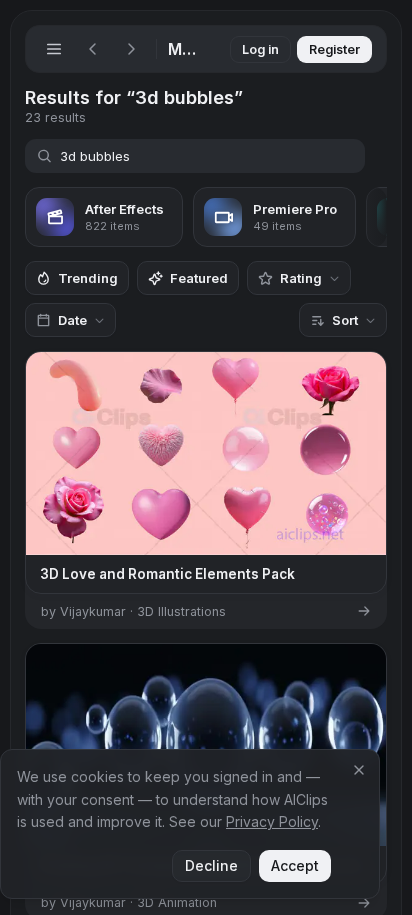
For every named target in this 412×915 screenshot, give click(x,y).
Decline (211, 865)
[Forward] (131, 49)
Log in (260, 49)
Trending (88, 278)
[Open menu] (54, 49)
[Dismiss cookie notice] (359, 770)
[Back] (93, 49)
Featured (199, 278)
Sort (345, 320)
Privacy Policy (272, 821)
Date (72, 320)
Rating (301, 278)
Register (334, 49)
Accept (295, 865)
